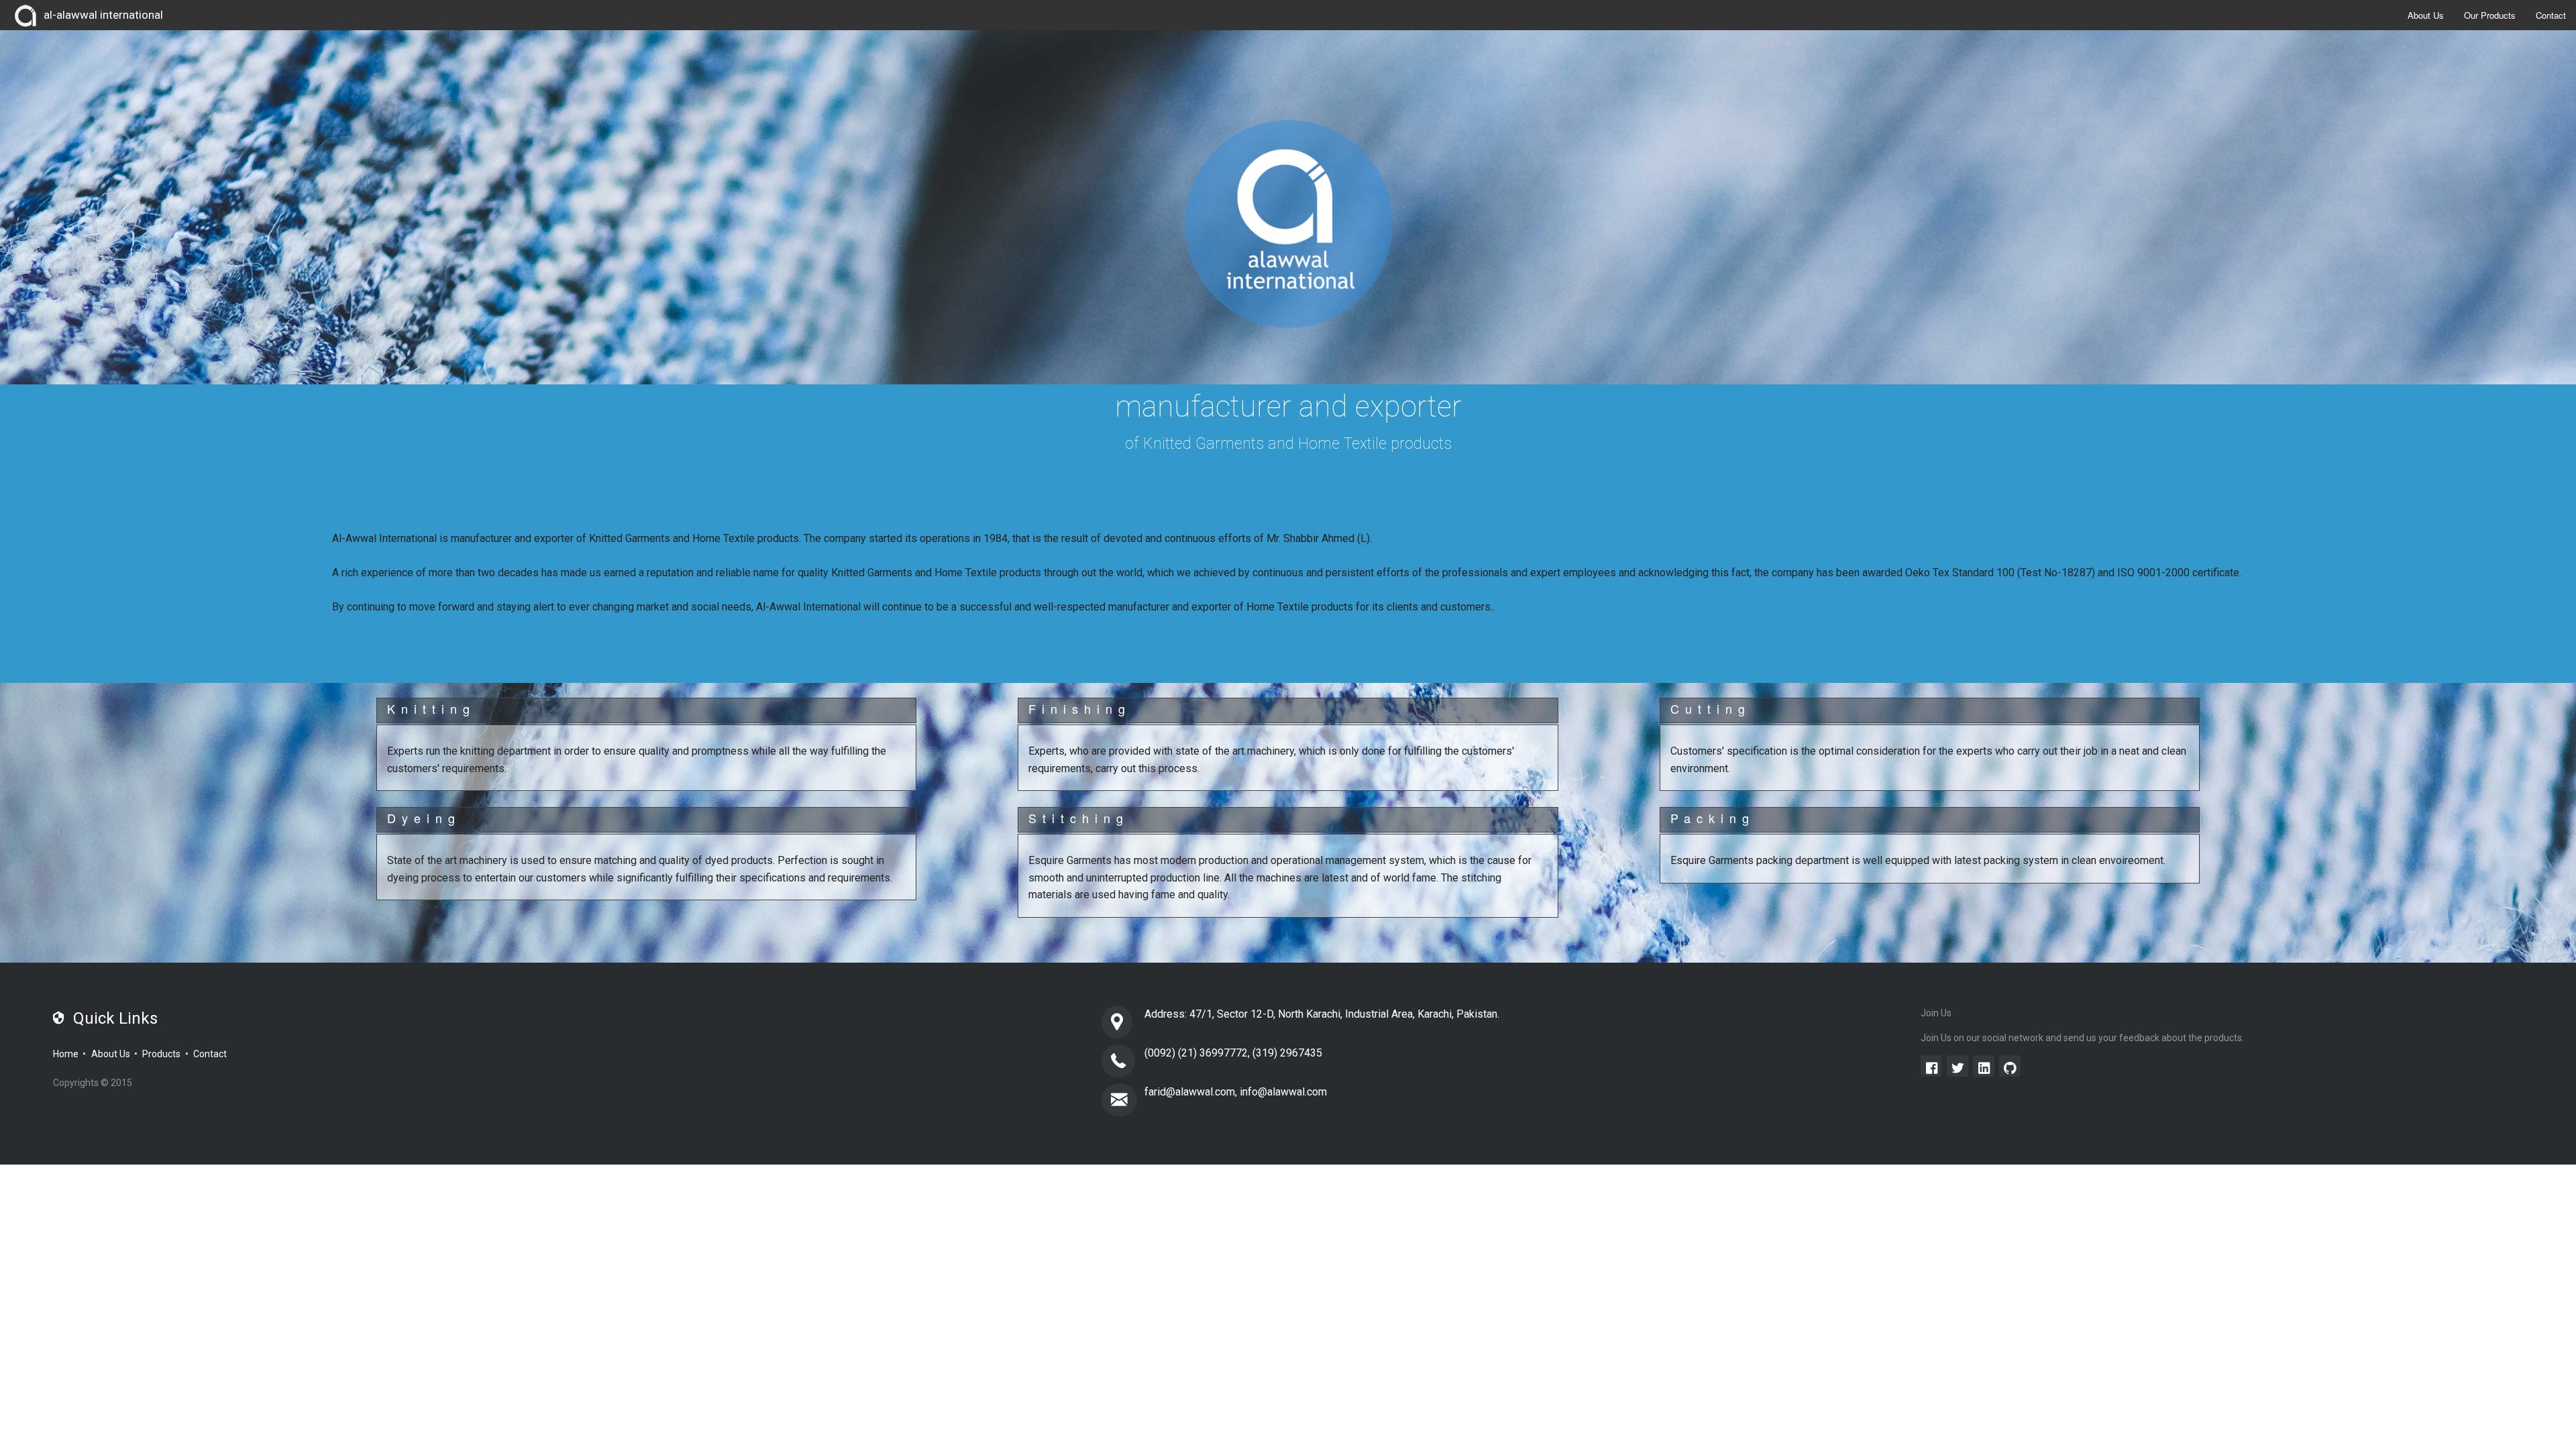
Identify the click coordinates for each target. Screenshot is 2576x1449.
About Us (2426, 15)
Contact (2551, 15)
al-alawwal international (103, 15)
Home (66, 1054)
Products (161, 1054)
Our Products (2490, 15)
